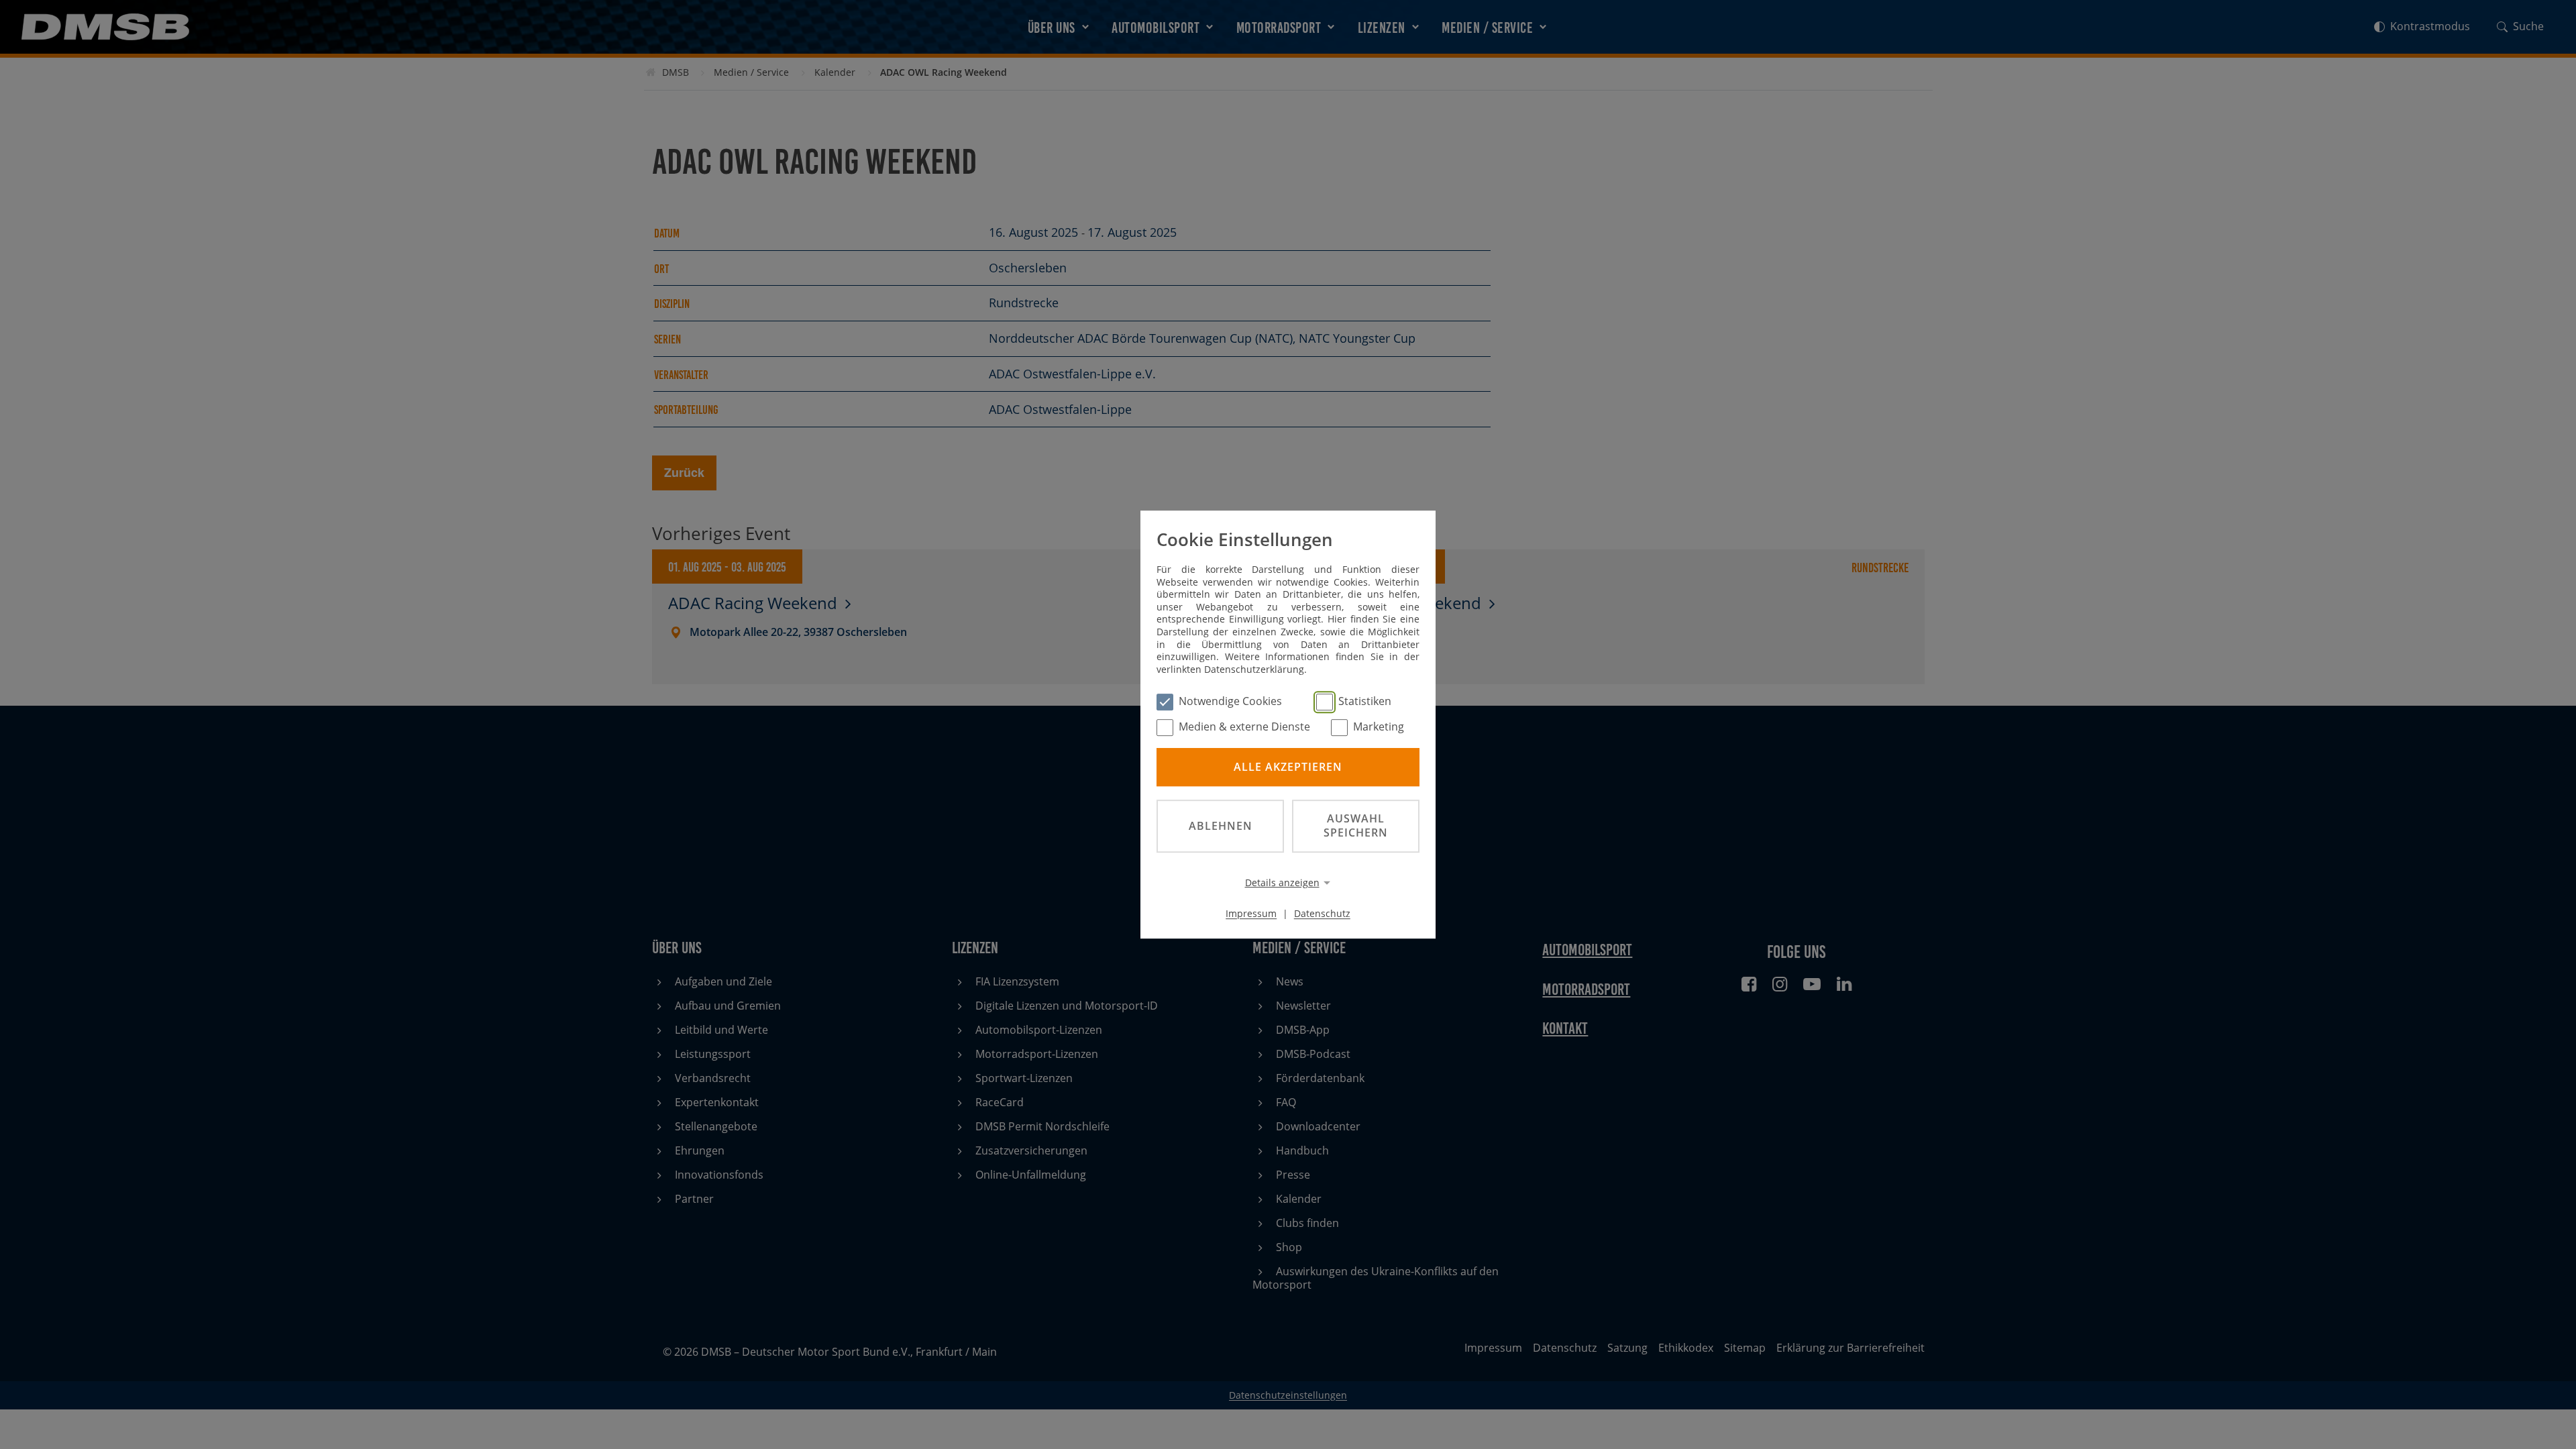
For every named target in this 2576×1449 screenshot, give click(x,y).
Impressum (1251, 913)
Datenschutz (1322, 913)
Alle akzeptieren (1288, 767)
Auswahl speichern (1356, 825)
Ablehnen (1221, 826)
